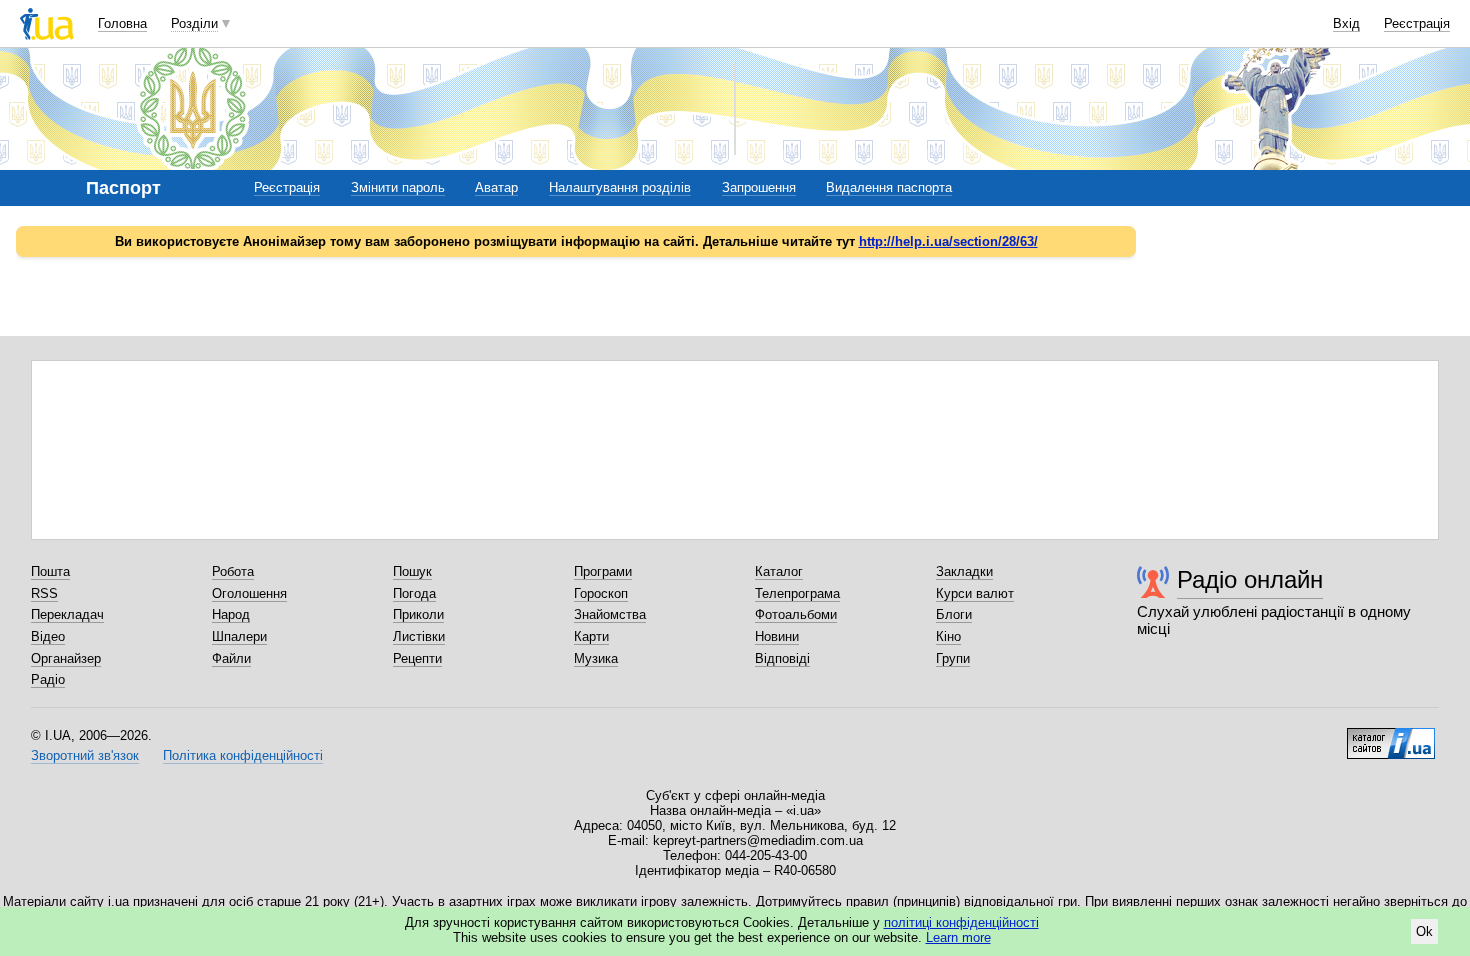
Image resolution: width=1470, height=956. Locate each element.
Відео (48, 636)
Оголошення (249, 593)
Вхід (1346, 23)
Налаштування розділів (620, 187)
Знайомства (610, 614)
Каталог (779, 571)
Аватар (496, 187)
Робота (233, 571)
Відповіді (782, 658)
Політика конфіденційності (243, 755)
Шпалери (239, 636)
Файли (231, 658)
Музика (596, 658)
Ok (1424, 931)
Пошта (50, 571)
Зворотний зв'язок (85, 755)
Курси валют (975, 593)
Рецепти (417, 658)
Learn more (958, 937)
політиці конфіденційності (961, 922)
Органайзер (66, 658)
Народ (231, 614)
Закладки (964, 571)
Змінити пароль (398, 187)
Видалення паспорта (889, 187)
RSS (44, 593)
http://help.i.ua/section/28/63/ (948, 241)
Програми (603, 571)
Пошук (412, 571)
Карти (591, 636)
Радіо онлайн (1250, 579)
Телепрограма (797, 593)
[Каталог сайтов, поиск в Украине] (1391, 736)
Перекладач (67, 614)
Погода (414, 593)
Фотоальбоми (796, 614)
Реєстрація (1417, 23)
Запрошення (759, 187)
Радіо (48, 679)
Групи (953, 658)
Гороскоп (601, 593)
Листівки (419, 636)
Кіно (948, 636)
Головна (122, 23)
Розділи (194, 23)
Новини (777, 636)
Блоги (954, 614)
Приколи (418, 614)
